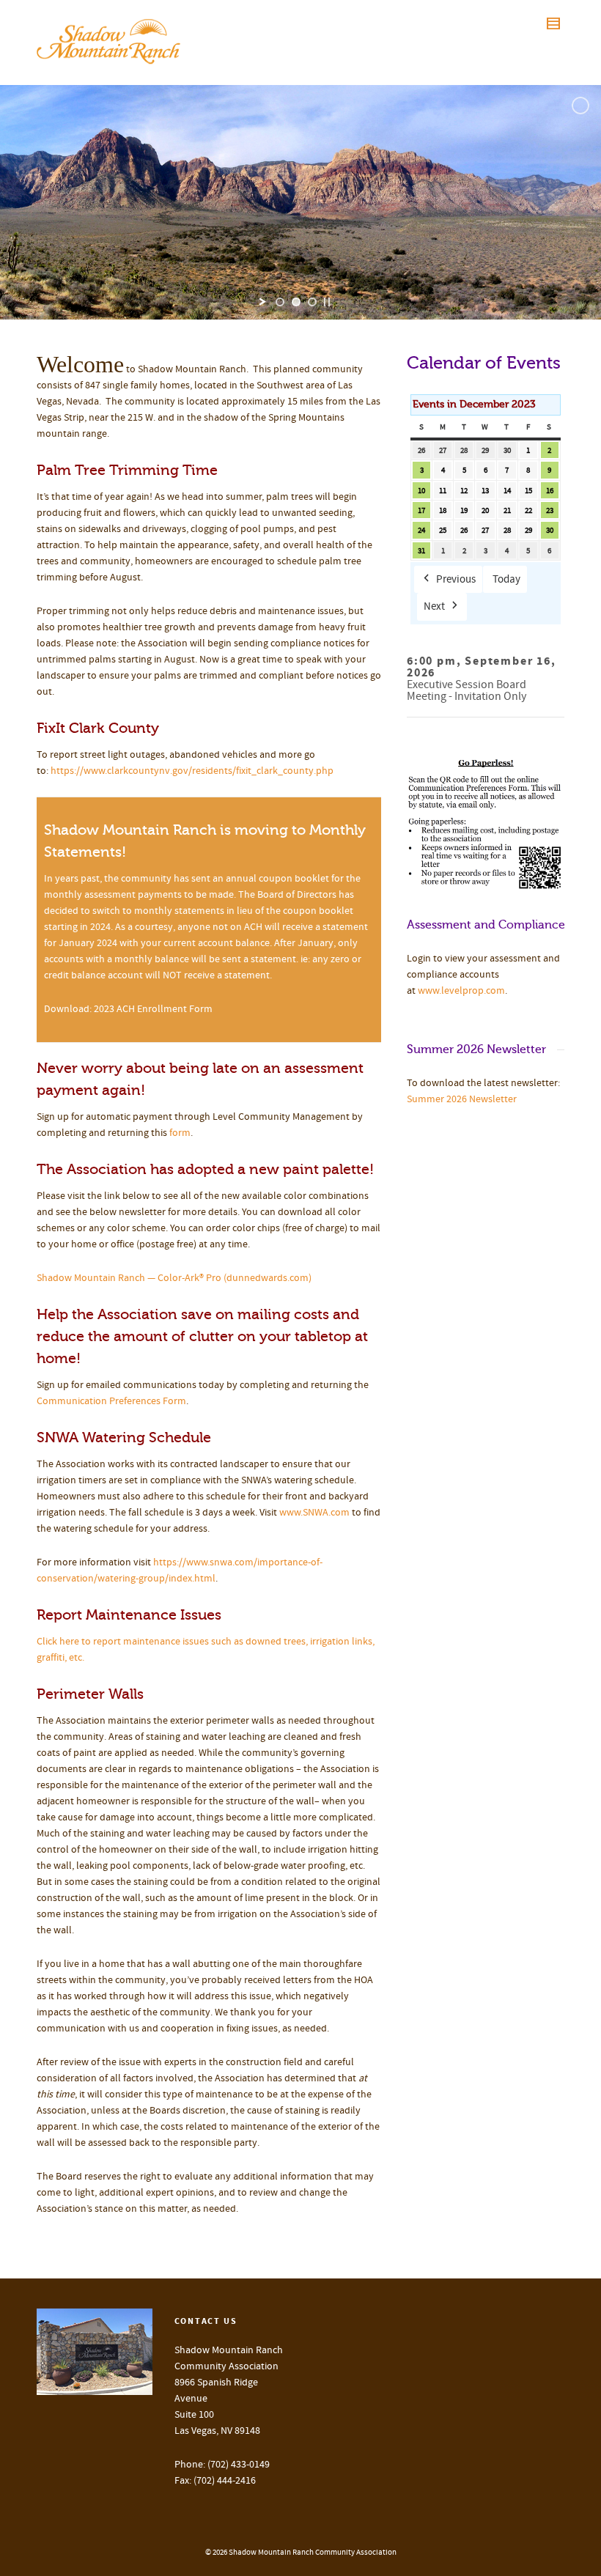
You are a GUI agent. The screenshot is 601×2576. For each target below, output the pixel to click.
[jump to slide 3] (312, 302)
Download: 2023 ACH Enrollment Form (128, 1009)
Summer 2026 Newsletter (462, 1099)
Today (506, 579)
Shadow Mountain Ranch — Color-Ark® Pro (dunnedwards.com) (174, 1278)
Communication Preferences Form (111, 1401)
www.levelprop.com (461, 991)
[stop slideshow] (327, 302)
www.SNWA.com (314, 1513)
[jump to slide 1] (280, 302)
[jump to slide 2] (296, 302)
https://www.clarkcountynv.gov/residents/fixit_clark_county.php (192, 771)
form (180, 1133)
